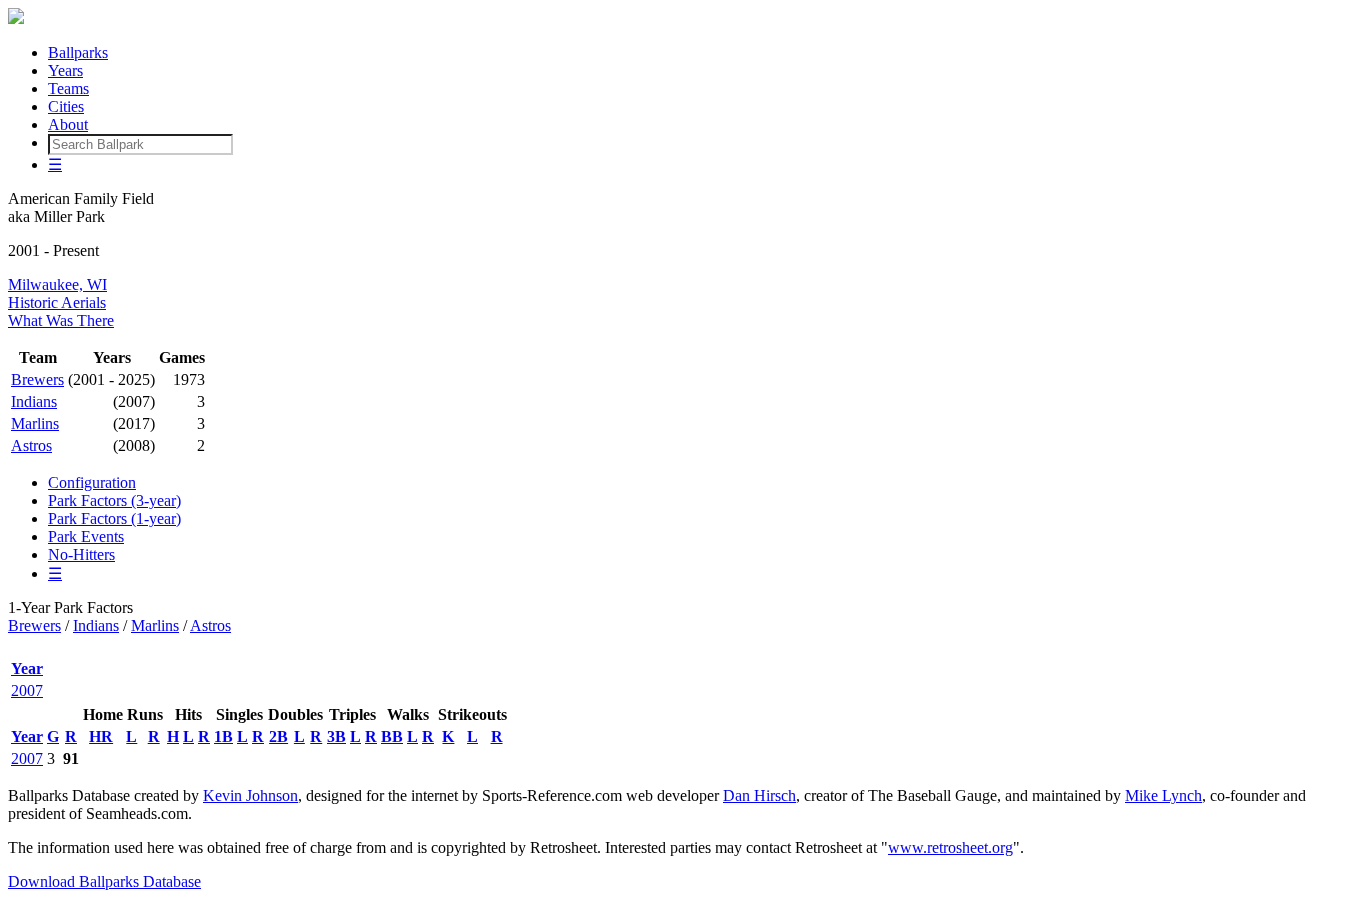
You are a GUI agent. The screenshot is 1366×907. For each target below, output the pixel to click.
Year (27, 668)
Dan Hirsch (759, 795)
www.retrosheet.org (950, 847)
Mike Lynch (1163, 795)
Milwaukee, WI (57, 284)
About (68, 124)
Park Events (86, 536)
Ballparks (78, 52)
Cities (66, 106)
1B (223, 736)
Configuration (92, 482)
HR (101, 736)
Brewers (37, 379)
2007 (27, 690)
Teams (68, 88)
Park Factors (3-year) (114, 500)
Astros (31, 445)
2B (278, 736)
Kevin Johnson (250, 795)
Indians (34, 401)
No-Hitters (81, 554)
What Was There (61, 320)
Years (65, 70)
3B (336, 736)
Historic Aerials (57, 302)
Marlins (35, 423)
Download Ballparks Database (104, 881)
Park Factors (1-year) (114, 518)
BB (392, 736)
